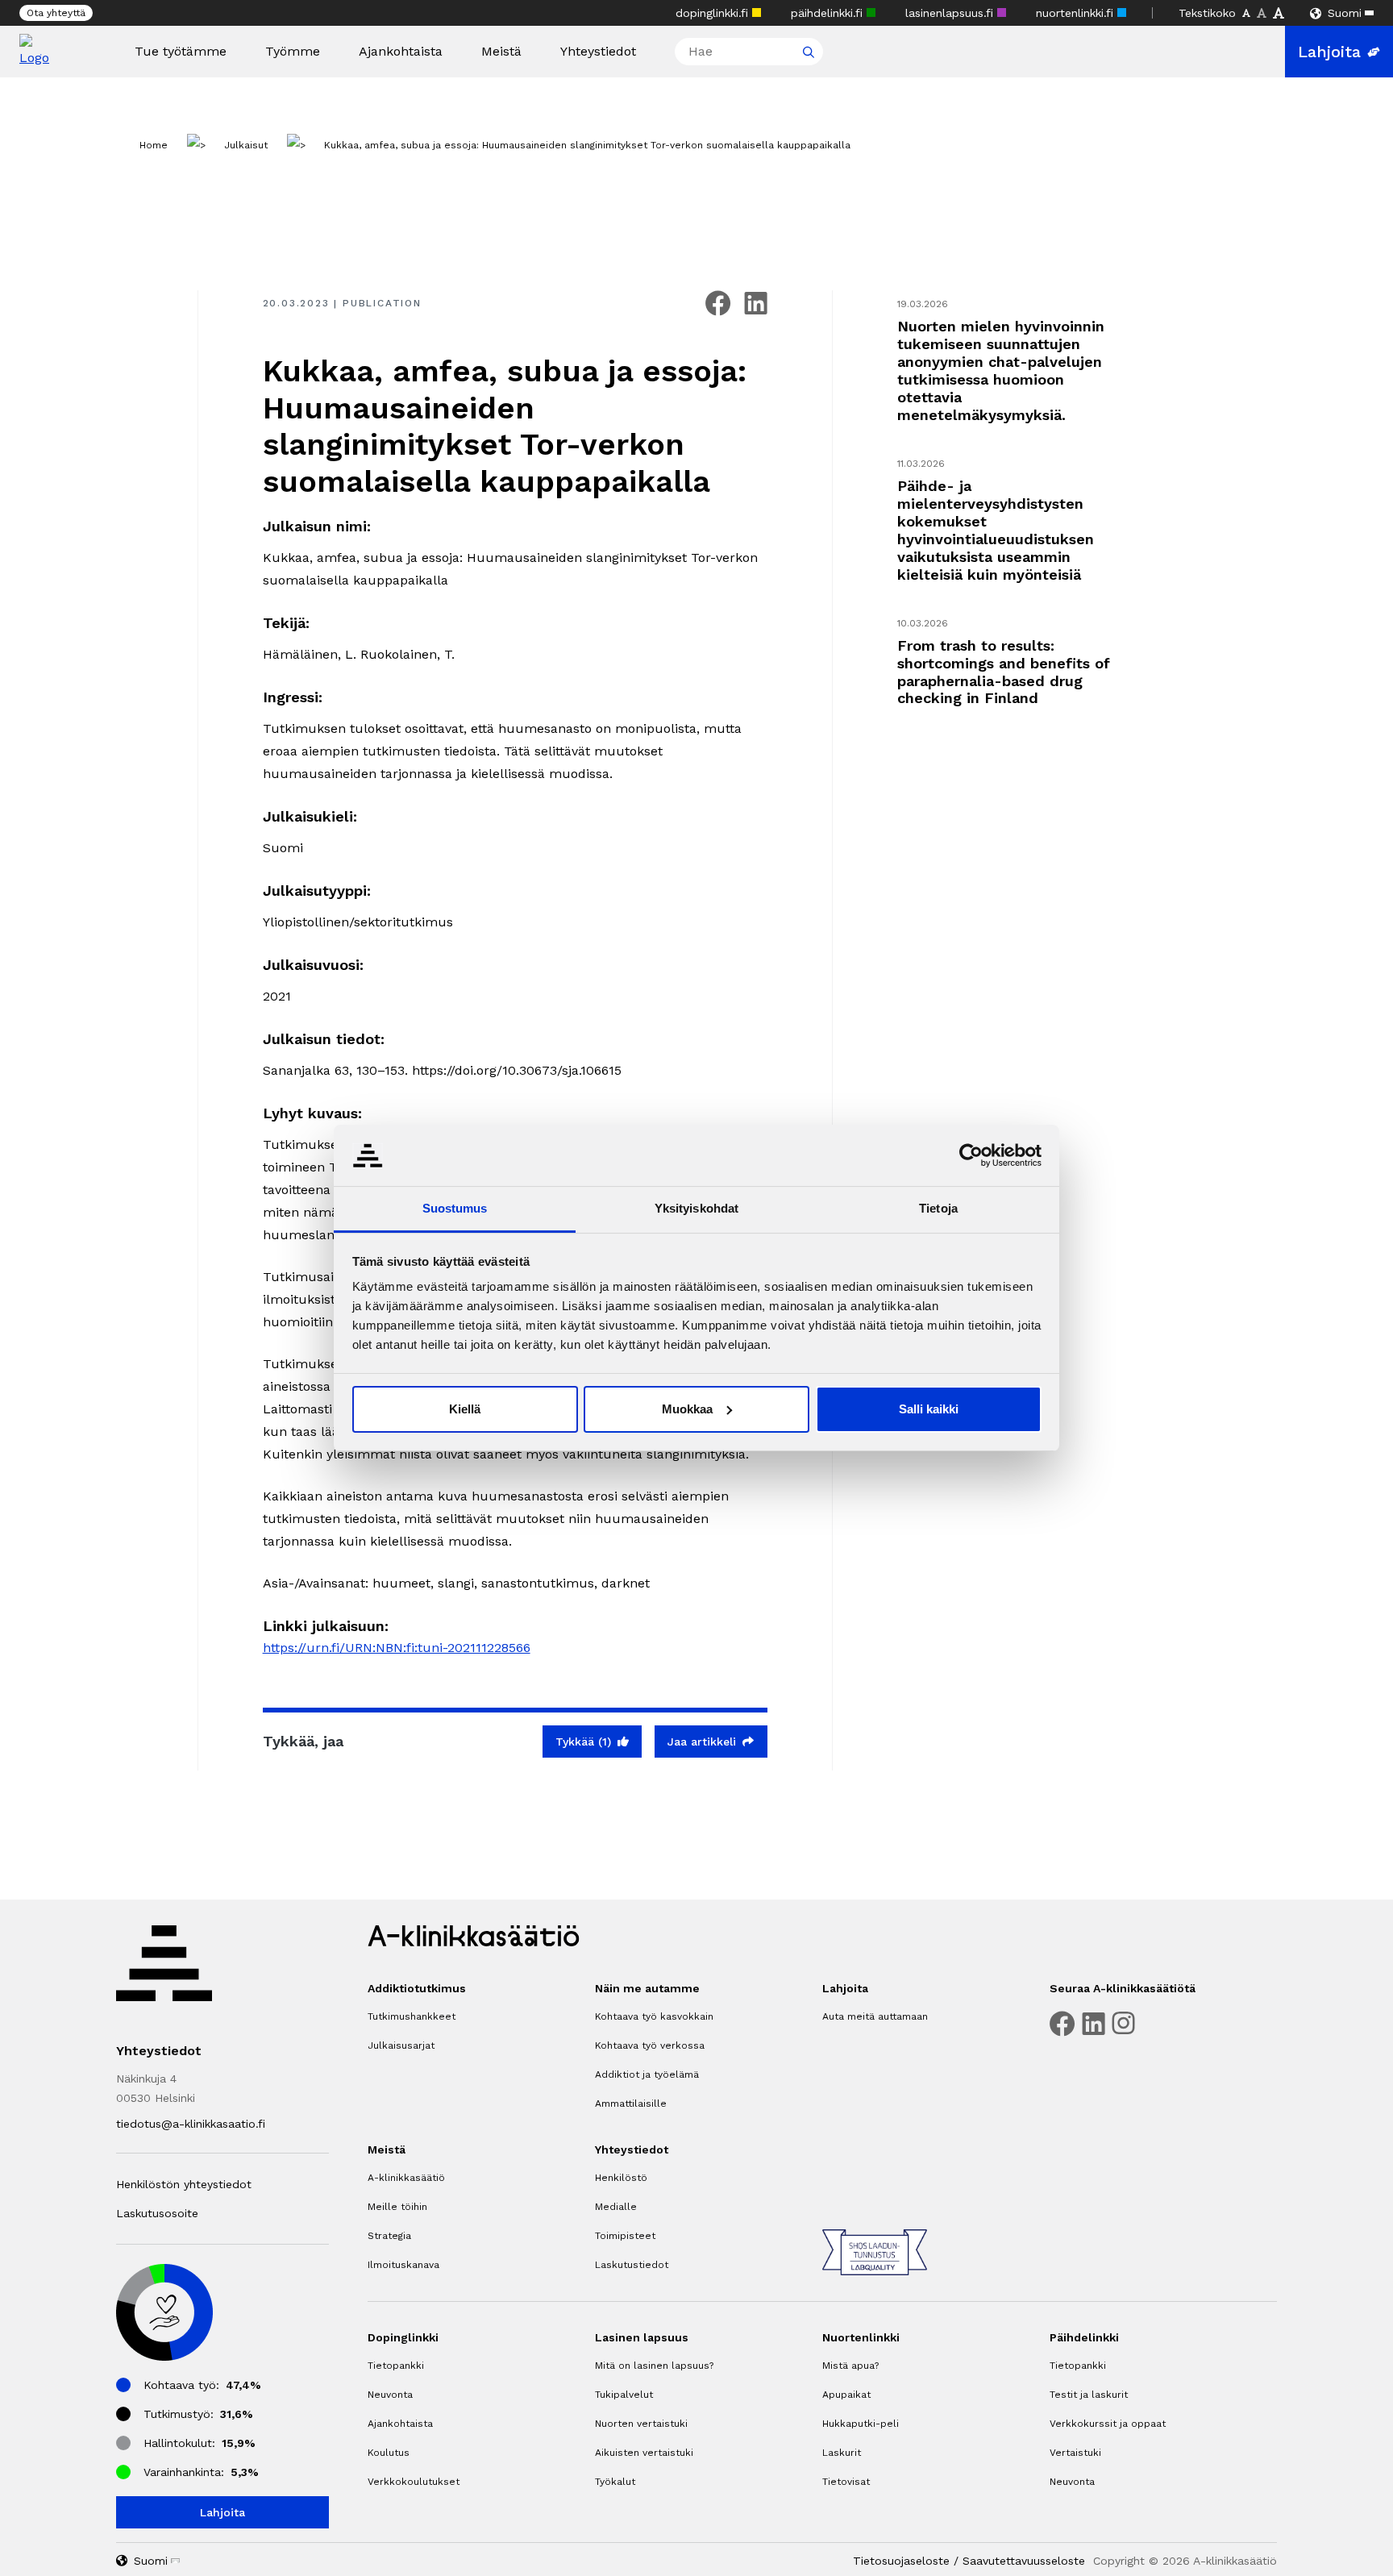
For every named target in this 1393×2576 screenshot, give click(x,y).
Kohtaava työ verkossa (650, 2045)
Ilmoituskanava (403, 2265)
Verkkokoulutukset (414, 2482)
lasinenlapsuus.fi (951, 13)
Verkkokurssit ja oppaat (1108, 2424)
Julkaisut (246, 145)
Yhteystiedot (598, 52)
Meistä (501, 52)
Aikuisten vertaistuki (644, 2453)
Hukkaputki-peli (861, 2424)
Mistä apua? (850, 2366)
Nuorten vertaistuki (641, 2424)
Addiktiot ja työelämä (647, 2075)
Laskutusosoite (157, 2213)
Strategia (389, 2236)
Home (154, 145)
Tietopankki (396, 2366)
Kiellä (465, 1409)
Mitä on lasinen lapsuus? (654, 2366)
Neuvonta (390, 2395)
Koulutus (389, 2453)
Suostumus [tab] (455, 1208)
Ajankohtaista (401, 52)
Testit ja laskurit (1089, 2395)
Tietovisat (846, 2482)
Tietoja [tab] (938, 1208)
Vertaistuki (1075, 2453)
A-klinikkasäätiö (406, 2178)
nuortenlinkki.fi (1077, 13)
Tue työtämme (181, 52)
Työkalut (615, 2482)
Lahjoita (1329, 52)
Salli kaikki (929, 1409)
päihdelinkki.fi (829, 13)
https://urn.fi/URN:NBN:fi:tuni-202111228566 (397, 1648)
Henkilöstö (621, 2178)
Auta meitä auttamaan (875, 2016)
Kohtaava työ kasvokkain (654, 2016)
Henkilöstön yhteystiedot (184, 2184)
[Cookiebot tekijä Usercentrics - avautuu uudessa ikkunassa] (971, 1155)
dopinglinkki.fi (714, 13)
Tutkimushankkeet (412, 2016)
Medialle (616, 2207)
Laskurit (842, 2453)
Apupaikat (846, 2395)
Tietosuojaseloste (901, 2561)
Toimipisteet (625, 2236)
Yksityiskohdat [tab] (696, 1208)
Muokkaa (687, 1409)
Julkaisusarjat (401, 2045)
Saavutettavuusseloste (1024, 2561)
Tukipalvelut (624, 2395)
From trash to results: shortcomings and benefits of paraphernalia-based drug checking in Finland (1004, 672)
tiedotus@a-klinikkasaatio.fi (191, 2124)
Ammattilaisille (631, 2104)
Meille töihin (397, 2207)
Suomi (1345, 13)
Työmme (293, 52)
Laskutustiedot (632, 2265)
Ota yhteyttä (56, 13)
